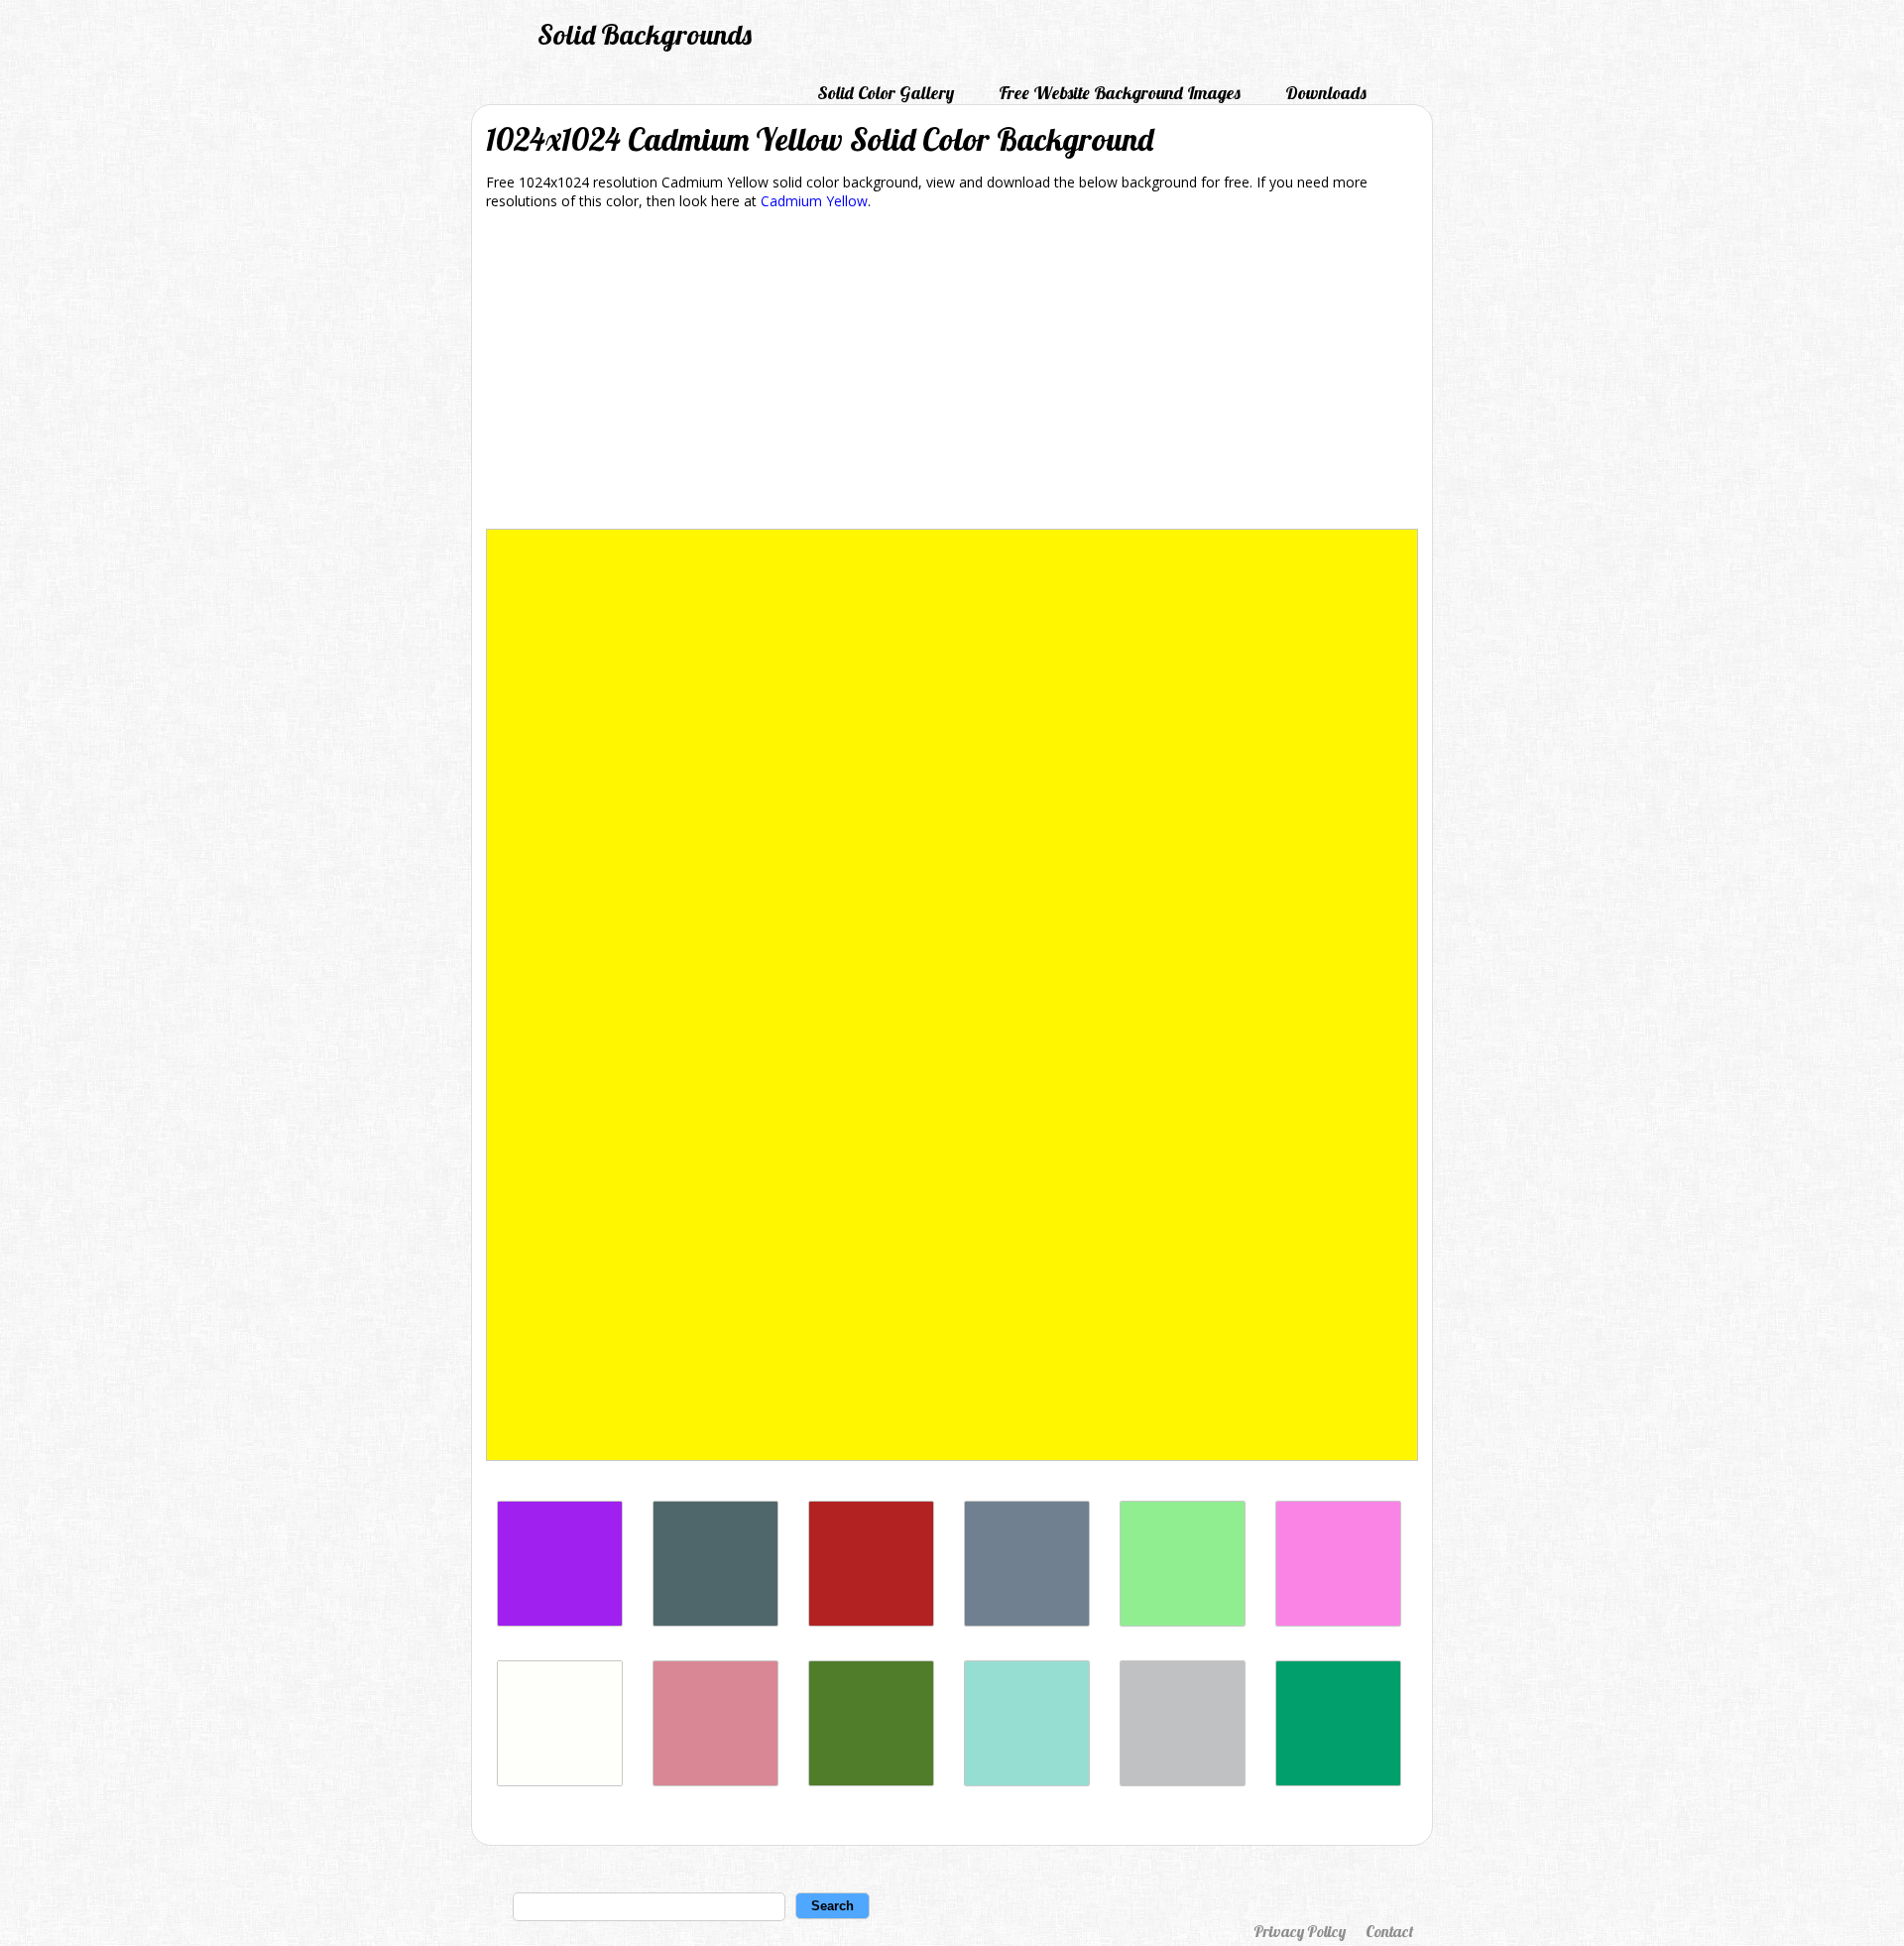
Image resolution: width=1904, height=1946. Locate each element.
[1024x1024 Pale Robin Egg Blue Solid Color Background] (1027, 1781)
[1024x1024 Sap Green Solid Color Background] (871, 1781)
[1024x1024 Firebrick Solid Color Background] (871, 1621)
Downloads (1326, 93)
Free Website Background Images (1120, 93)
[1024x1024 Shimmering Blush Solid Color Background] (715, 1781)
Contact (1389, 1931)
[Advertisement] (952, 373)
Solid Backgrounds (645, 34)
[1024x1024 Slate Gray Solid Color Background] (1027, 1621)
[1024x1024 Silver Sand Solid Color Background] (1183, 1781)
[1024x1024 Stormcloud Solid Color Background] (715, 1621)
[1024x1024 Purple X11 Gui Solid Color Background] (560, 1621)
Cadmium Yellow (814, 201)
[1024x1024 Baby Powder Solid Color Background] (560, 1781)
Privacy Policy (1300, 1931)
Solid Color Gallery (886, 93)
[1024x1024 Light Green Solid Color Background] (1183, 1621)
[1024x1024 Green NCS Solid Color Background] (1338, 1781)
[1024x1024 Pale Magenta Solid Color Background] (1338, 1621)
